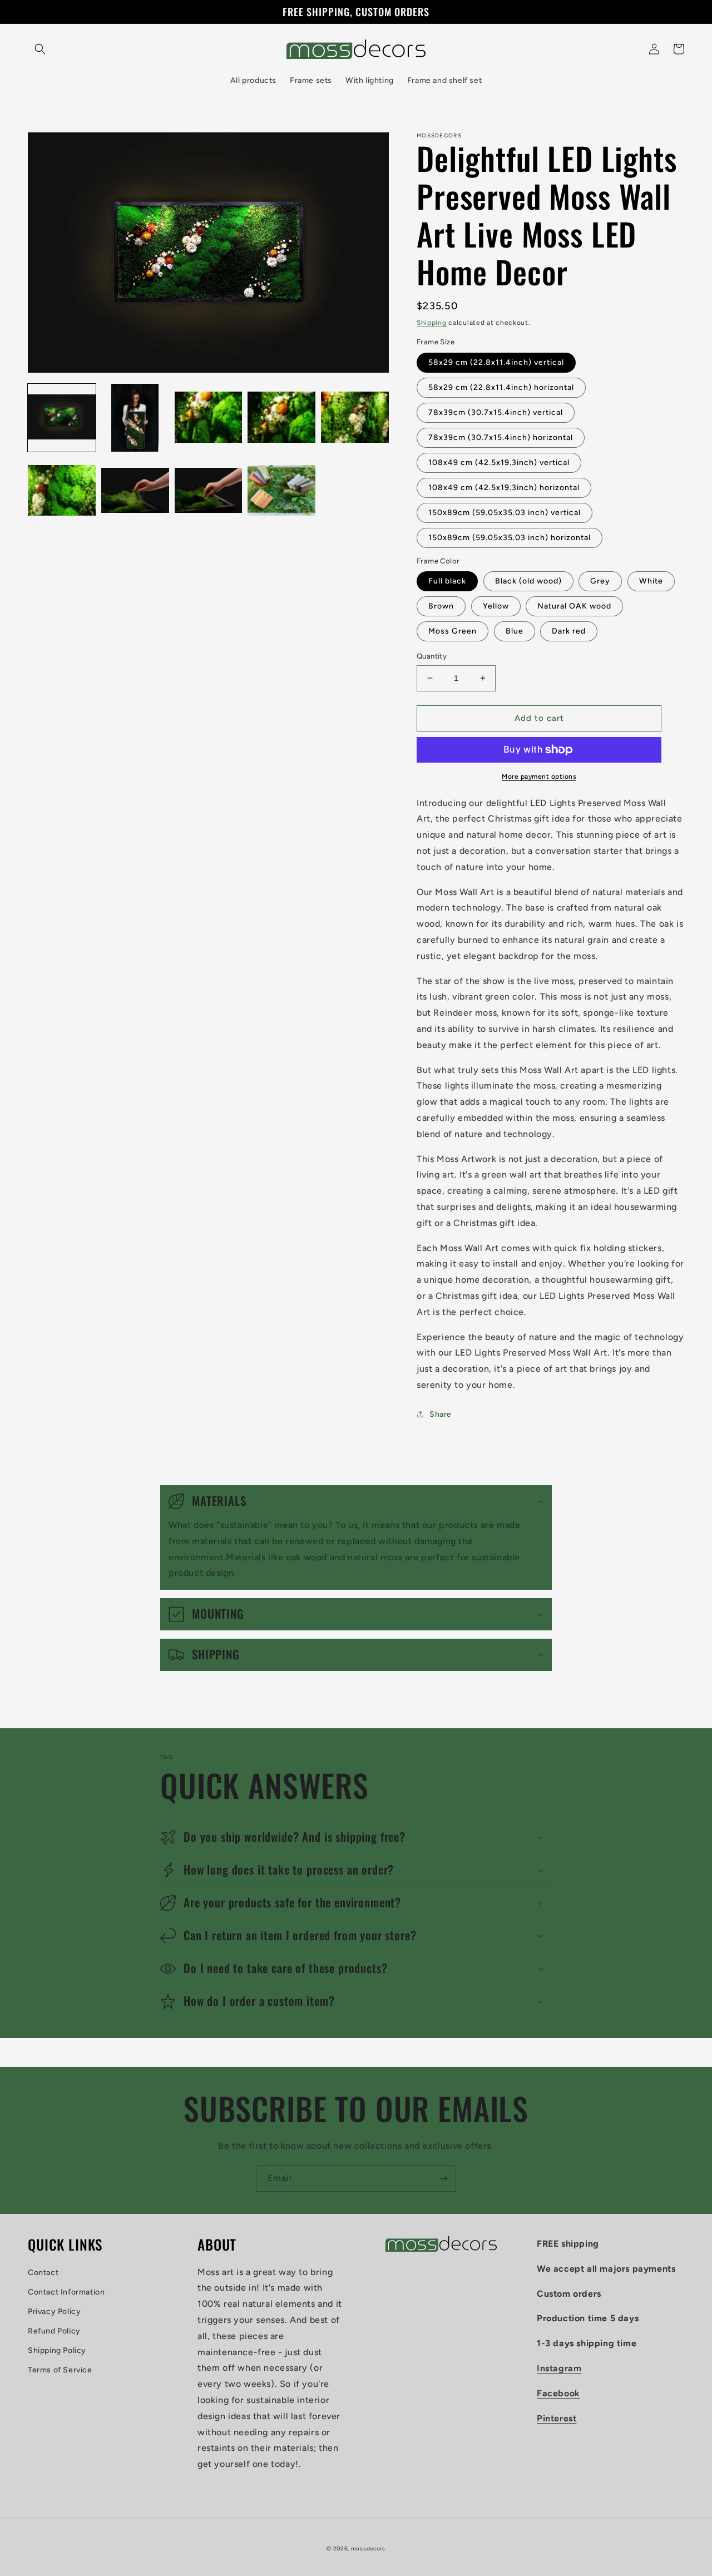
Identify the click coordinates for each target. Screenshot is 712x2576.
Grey (600, 581)
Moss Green (453, 631)
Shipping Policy (57, 2350)
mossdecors (368, 2548)
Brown (441, 606)
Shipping (432, 323)
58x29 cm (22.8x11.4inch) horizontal (501, 387)
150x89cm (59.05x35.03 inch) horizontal (510, 538)
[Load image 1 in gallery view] (62, 418)
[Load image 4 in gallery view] (281, 418)
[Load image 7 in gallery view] (135, 491)
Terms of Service (60, 2370)
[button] (40, 49)
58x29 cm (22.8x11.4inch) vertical (496, 362)
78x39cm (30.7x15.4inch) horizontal (501, 437)
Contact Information (66, 2292)
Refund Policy (54, 2331)
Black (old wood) (528, 581)
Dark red (569, 631)
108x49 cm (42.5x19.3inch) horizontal (504, 488)
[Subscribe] (443, 2179)
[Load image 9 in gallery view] (281, 491)
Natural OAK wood (574, 606)
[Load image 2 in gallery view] (135, 418)
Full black (447, 581)
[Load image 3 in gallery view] (209, 418)
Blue (515, 631)
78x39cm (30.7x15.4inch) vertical (496, 412)
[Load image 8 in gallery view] (209, 491)
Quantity (432, 656)
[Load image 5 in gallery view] (355, 418)
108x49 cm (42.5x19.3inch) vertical (499, 463)
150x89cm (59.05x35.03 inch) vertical (505, 513)
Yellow (496, 606)
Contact (43, 2273)
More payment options (539, 777)
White (651, 581)
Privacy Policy (54, 2312)
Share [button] (441, 1414)
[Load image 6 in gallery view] (62, 491)
